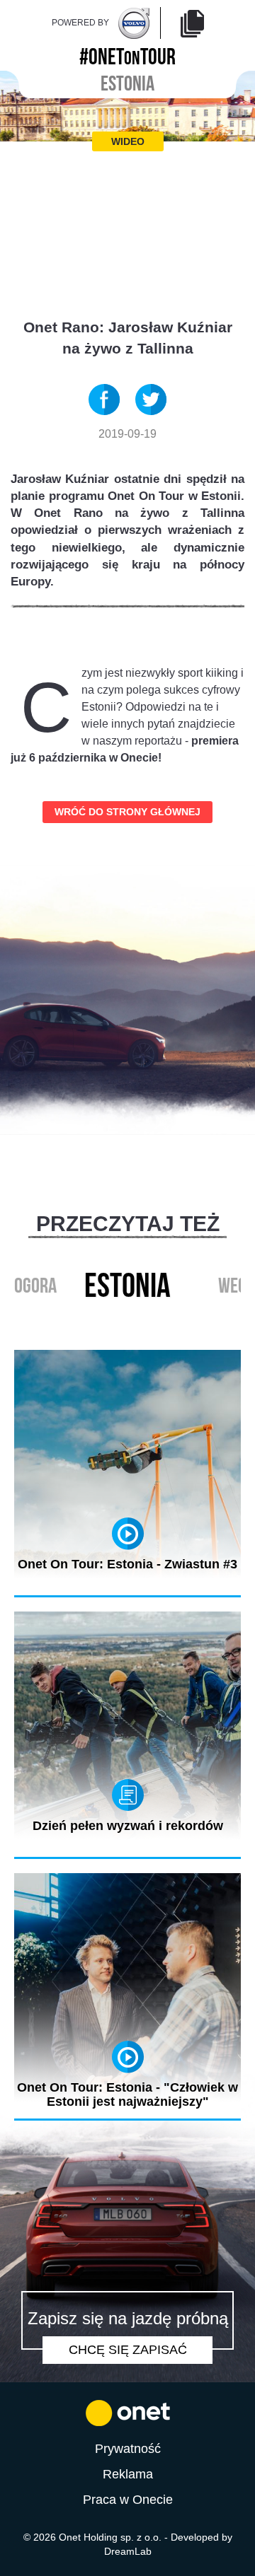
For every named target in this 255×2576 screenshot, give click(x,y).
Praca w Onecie (128, 2500)
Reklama (128, 2474)
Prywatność (128, 2449)
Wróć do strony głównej (127, 812)
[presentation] (113, 1319)
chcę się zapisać (128, 2350)
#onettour (127, 54)
